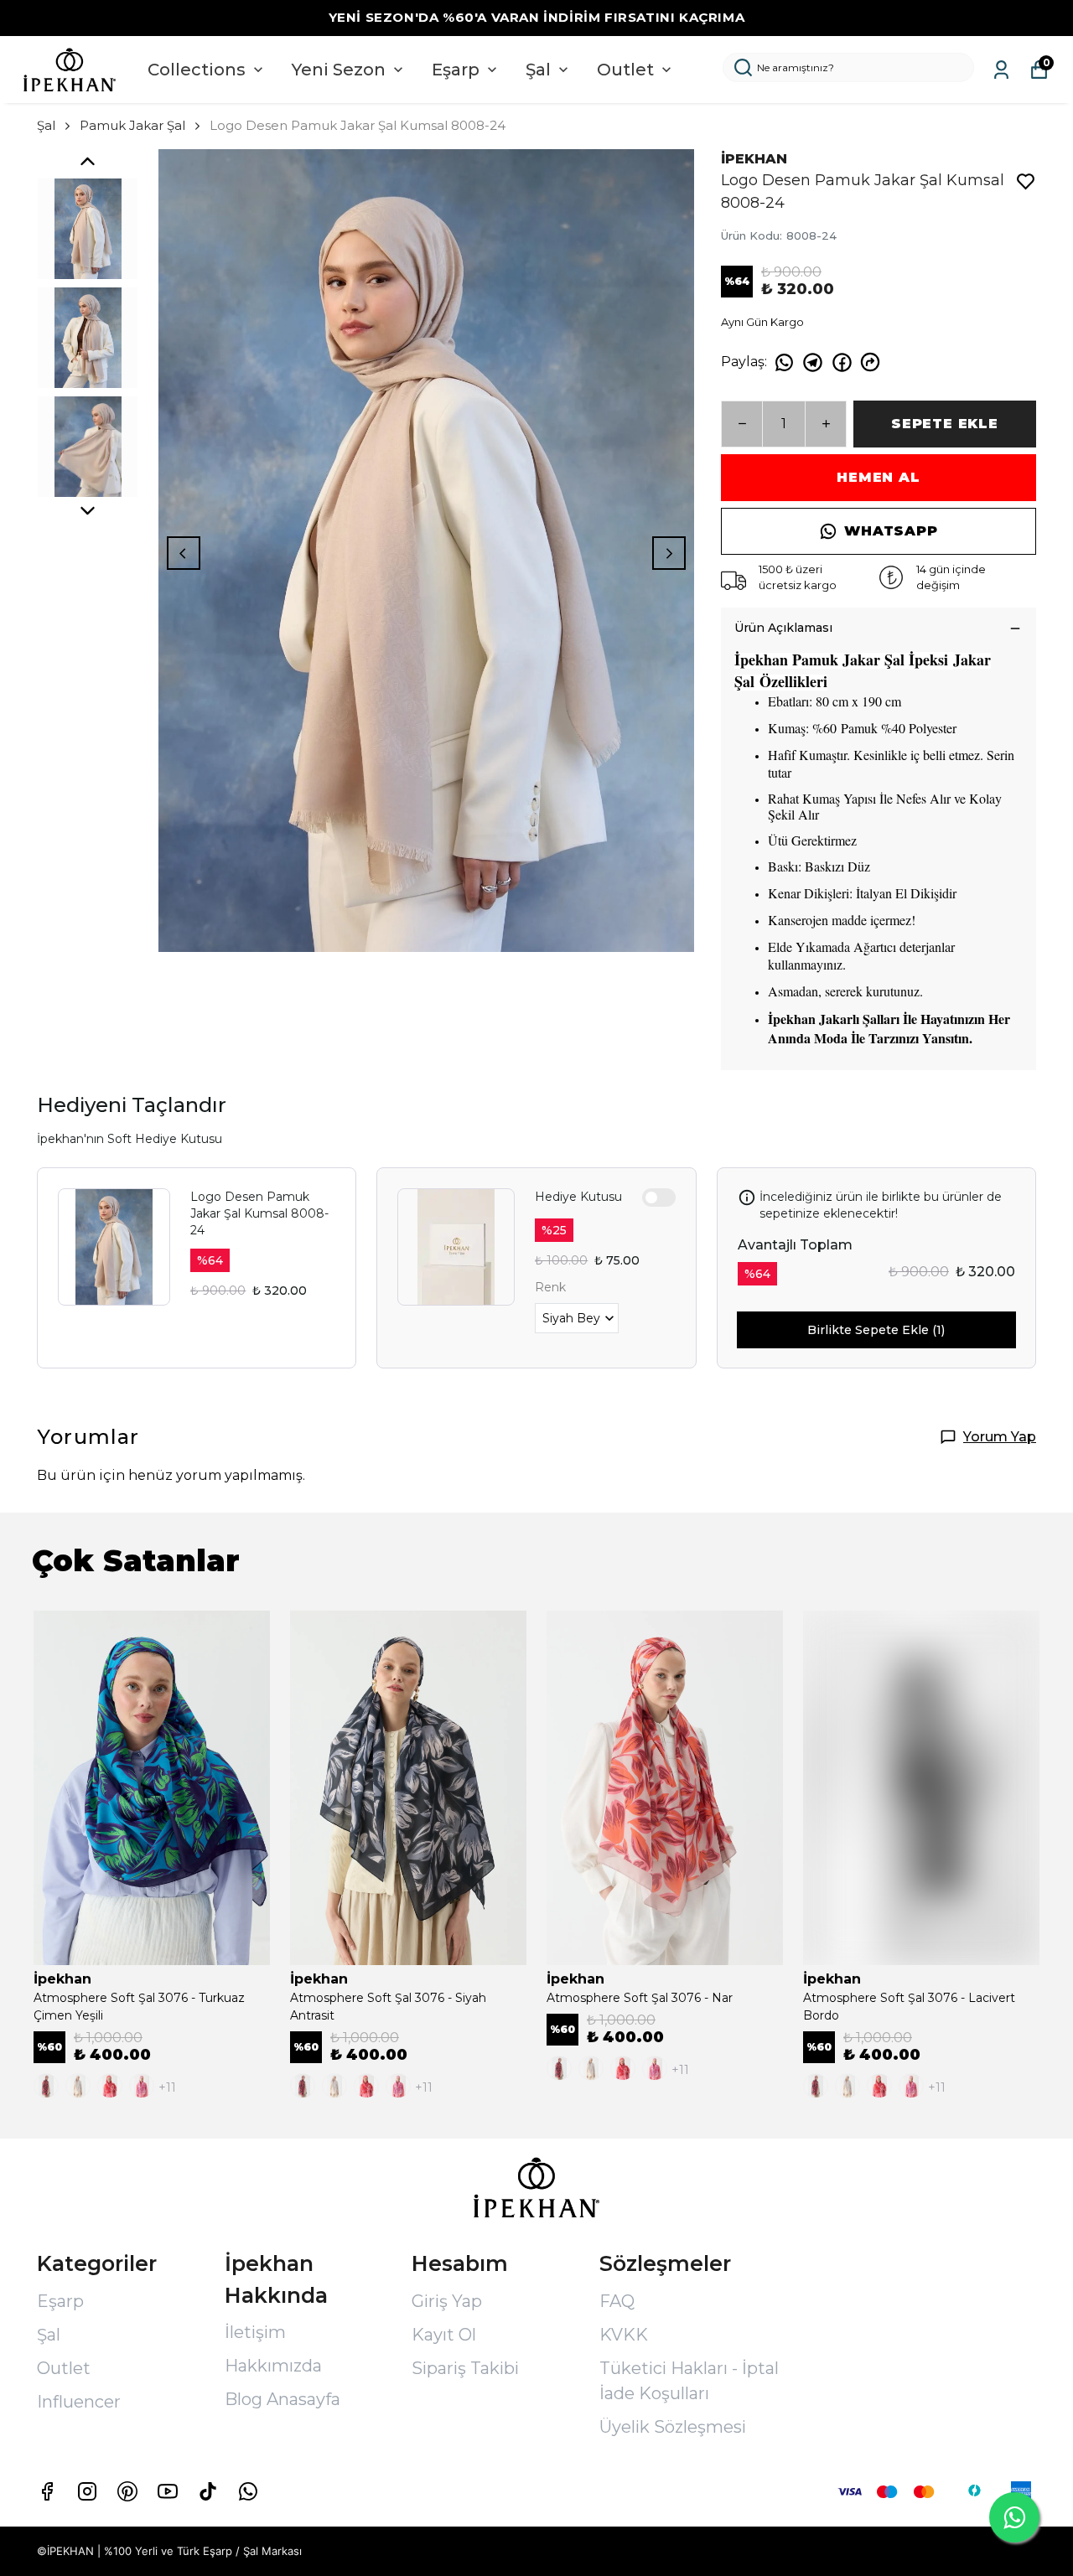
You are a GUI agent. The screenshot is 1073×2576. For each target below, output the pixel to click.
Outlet (625, 70)
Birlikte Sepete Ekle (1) (876, 1330)
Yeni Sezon (339, 70)
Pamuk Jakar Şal (132, 125)
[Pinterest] (127, 2491)
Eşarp (456, 70)
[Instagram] (87, 2491)
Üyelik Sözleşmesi (673, 2427)
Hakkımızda (273, 2366)
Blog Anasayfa (283, 2399)
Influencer (79, 2402)
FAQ (617, 2301)
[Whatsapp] (248, 2491)
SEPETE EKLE (945, 424)
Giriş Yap (447, 2301)
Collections (197, 70)
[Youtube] (168, 2491)
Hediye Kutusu (578, 1197)
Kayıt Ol (444, 2335)
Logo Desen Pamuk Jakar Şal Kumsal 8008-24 (259, 1213)
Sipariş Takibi (465, 2368)
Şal (538, 70)
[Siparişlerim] (1001, 70)
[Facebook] (47, 2491)
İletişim (255, 2332)
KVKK (624, 2335)
